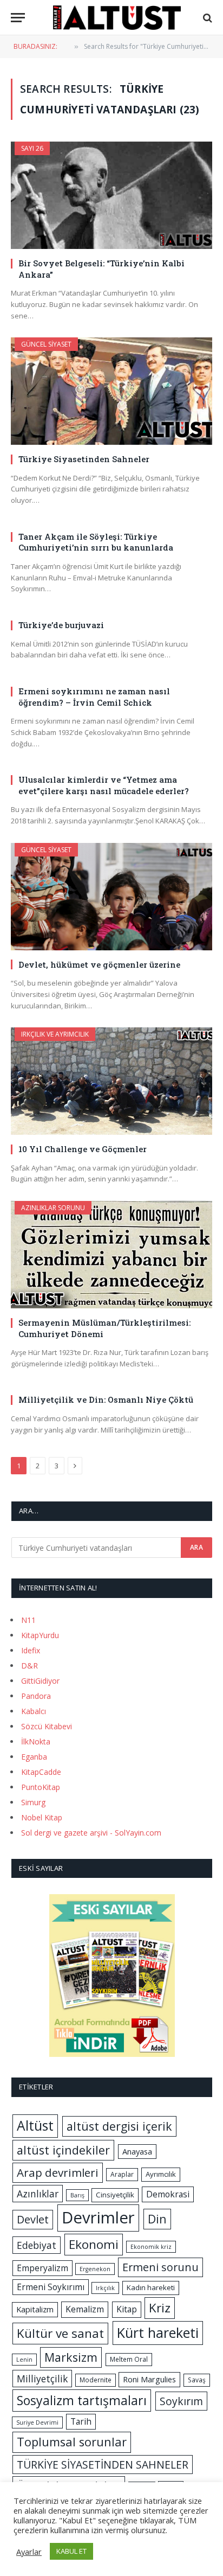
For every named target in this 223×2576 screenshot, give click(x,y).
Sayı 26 (32, 148)
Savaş (197, 2380)
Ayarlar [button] (29, 2552)
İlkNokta (36, 1741)
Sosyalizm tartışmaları (82, 2400)
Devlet (33, 2219)
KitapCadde (41, 1772)
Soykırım (181, 2401)
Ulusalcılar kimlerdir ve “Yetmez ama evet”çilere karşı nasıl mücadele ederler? (104, 785)
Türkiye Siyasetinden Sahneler (84, 459)
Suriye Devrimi (37, 2422)
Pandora (36, 1696)
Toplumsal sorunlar (72, 2442)
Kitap (127, 2309)
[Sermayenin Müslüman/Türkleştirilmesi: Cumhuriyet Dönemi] (111, 1255)
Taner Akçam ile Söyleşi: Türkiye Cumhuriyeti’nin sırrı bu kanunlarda (96, 542)
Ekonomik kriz (151, 2247)
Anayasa (137, 2151)
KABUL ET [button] (71, 2551)
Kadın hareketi (151, 2287)
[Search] (206, 18)
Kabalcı (34, 1711)
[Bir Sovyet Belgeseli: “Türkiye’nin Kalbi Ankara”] (111, 195)
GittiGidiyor (40, 1681)
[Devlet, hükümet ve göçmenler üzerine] (111, 897)
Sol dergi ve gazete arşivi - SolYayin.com (91, 1833)
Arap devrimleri (58, 2172)
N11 (28, 1620)
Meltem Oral (129, 2359)
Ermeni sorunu (160, 2267)
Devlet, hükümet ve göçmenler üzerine (99, 964)
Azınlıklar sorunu (53, 1208)
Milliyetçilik (42, 2379)
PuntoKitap (41, 1787)
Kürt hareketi (158, 2332)
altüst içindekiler (63, 2150)
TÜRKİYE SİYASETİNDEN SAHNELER (103, 2465)
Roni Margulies (149, 2379)
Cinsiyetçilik (115, 2195)
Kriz (160, 2308)
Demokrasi (168, 2194)
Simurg (33, 1802)
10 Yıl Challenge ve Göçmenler (83, 1149)
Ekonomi (94, 2244)
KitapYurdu (40, 1635)
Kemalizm (85, 2309)
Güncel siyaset (46, 344)
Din (157, 2219)
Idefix (31, 1650)
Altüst (35, 2126)
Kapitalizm (35, 2309)
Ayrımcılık (161, 2174)
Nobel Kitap (42, 1817)
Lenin (24, 2360)
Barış (77, 2195)
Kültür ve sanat (60, 2333)
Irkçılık (105, 2288)
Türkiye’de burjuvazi (61, 625)
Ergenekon (95, 2269)
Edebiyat (37, 2245)
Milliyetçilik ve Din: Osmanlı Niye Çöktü (106, 1399)
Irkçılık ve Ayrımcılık (55, 1034)
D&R (29, 1666)
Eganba (34, 1757)
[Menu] (18, 18)
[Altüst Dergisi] (117, 18)
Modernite (96, 2380)
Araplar (122, 2174)
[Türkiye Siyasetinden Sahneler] (111, 391)
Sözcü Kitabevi (47, 1726)
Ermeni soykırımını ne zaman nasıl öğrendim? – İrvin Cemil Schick (94, 696)
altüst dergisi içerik (119, 2126)
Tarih (81, 2421)
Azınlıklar (38, 2194)
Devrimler (98, 2217)
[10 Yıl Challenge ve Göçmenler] (111, 1081)
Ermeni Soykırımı (51, 2287)
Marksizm (71, 2357)
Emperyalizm (42, 2268)
